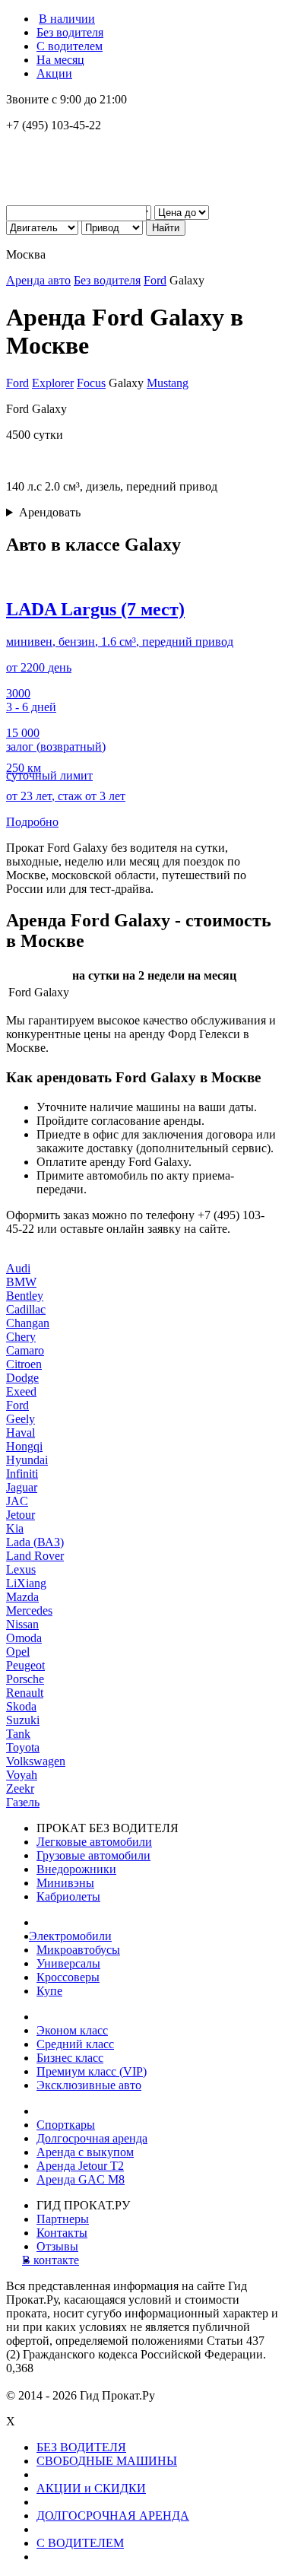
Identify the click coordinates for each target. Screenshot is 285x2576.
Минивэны (65, 1883)
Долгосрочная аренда (92, 2138)
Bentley (25, 1296)
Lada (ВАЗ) (35, 1542)
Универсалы (68, 1963)
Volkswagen (36, 1761)
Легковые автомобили (94, 1842)
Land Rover (35, 1556)
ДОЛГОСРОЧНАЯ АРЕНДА (113, 2516)
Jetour (21, 1515)
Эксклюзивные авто (89, 2085)
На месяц (60, 60)
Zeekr (20, 1788)
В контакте (58, 2260)
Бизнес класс (70, 2058)
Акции (54, 73)
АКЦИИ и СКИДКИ (91, 2488)
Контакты (62, 2233)
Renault (25, 1693)
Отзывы (57, 2246)
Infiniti (22, 1474)
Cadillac (26, 1309)
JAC (17, 1501)
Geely (21, 1419)
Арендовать (50, 512)
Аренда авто (38, 280)
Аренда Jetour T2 (80, 2166)
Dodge (22, 1378)
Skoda (21, 1706)
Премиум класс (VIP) (92, 2071)
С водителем (70, 46)
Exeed (21, 1391)
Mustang (168, 383)
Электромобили (74, 1936)
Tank (18, 1734)
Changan (28, 1323)
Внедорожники (76, 1869)
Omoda (24, 1638)
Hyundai (27, 1460)
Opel (18, 1652)
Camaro (25, 1350)
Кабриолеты (68, 1896)
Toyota (23, 1747)
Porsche (25, 1679)
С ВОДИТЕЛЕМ (80, 2543)
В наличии (67, 19)
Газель (23, 1802)
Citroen (24, 1364)
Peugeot (25, 1665)
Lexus (21, 1569)
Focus (91, 383)
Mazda (22, 1597)
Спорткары (66, 2125)
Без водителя (70, 32)
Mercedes (29, 1610)
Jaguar (22, 1487)
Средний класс (75, 2044)
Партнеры (63, 2219)
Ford (155, 280)
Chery (21, 1337)
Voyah (22, 1775)
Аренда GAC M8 (81, 2179)
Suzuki (23, 1720)
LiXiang (26, 1583)
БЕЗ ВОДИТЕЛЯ (81, 2447)
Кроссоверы (68, 1977)
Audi (18, 1268)
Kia (15, 1528)
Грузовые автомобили (93, 1855)
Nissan (22, 1624)
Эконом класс (72, 2030)
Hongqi (24, 1446)
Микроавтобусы (78, 1950)
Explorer (53, 383)
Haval (21, 1433)
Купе (49, 1991)
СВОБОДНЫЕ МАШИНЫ (107, 2461)
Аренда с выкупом (85, 2152)
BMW (21, 1282)
